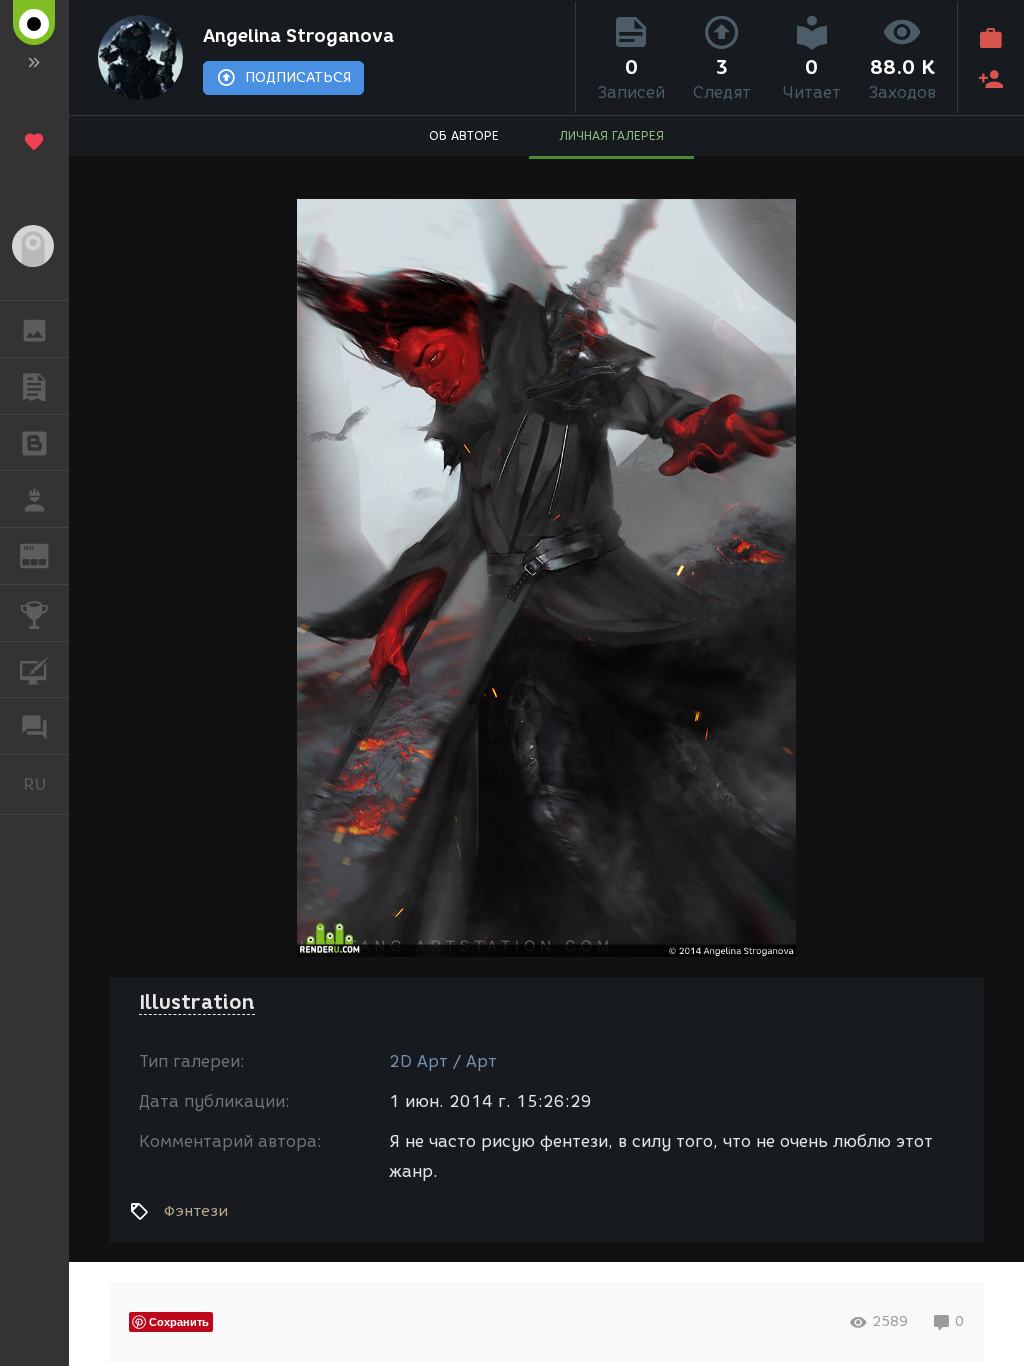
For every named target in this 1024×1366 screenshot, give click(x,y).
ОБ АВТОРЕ (464, 135)
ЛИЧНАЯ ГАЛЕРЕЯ (611, 135)
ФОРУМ (34, 726)
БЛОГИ (34, 443)
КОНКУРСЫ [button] (34, 613)
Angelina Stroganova (298, 36)
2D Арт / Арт (443, 1061)
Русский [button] (46, 784)
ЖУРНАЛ (46, 554)
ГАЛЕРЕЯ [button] (34, 329)
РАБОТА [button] (34, 499)
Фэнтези (196, 1211)
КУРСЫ (34, 670)
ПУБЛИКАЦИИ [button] (34, 386)
